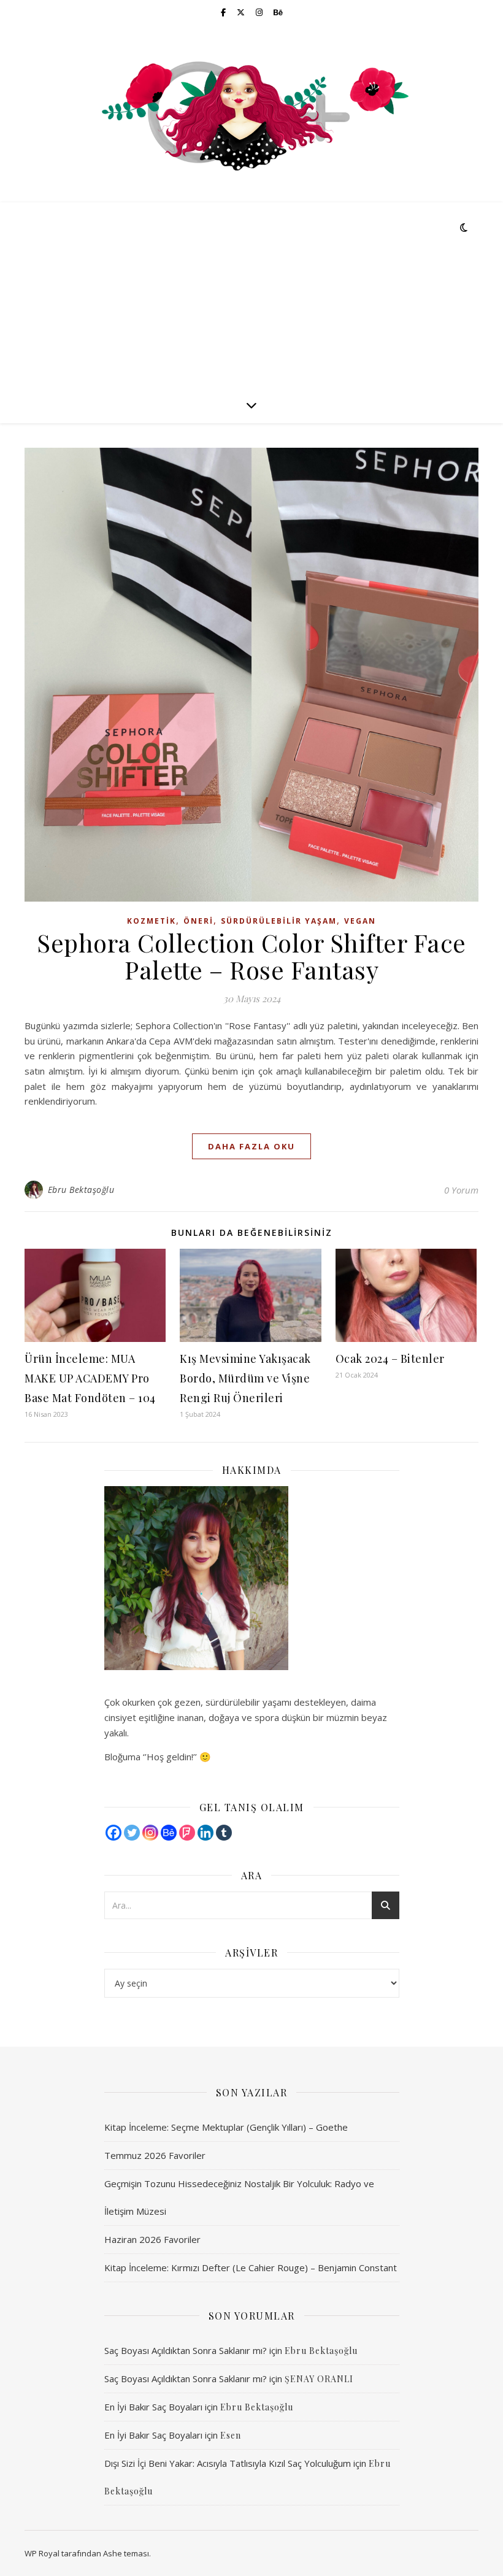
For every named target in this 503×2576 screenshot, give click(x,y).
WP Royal (42, 2553)
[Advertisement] (251, 294)
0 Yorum (461, 1190)
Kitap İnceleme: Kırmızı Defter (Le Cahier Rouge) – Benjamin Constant (251, 2267)
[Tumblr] (224, 1833)
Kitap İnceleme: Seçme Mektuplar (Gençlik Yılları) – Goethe (226, 2127)
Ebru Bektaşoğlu (81, 1190)
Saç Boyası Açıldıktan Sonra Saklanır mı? (186, 2350)
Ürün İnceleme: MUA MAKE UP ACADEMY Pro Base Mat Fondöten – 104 (90, 1378)
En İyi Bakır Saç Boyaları (153, 2407)
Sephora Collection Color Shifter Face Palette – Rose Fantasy (251, 956)
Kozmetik (152, 921)
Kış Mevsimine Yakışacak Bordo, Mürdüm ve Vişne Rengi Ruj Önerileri (245, 1378)
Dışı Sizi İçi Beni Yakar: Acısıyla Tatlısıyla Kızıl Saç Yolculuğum (228, 2463)
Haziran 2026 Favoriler (152, 2239)
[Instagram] (150, 1833)
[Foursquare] (187, 1833)
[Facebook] (113, 1833)
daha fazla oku (251, 1146)
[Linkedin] (205, 1833)
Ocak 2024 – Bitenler (390, 1359)
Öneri (198, 921)
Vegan (360, 921)
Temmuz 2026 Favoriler (155, 2155)
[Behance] (169, 1833)
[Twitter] (132, 1833)
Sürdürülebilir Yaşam (279, 921)
